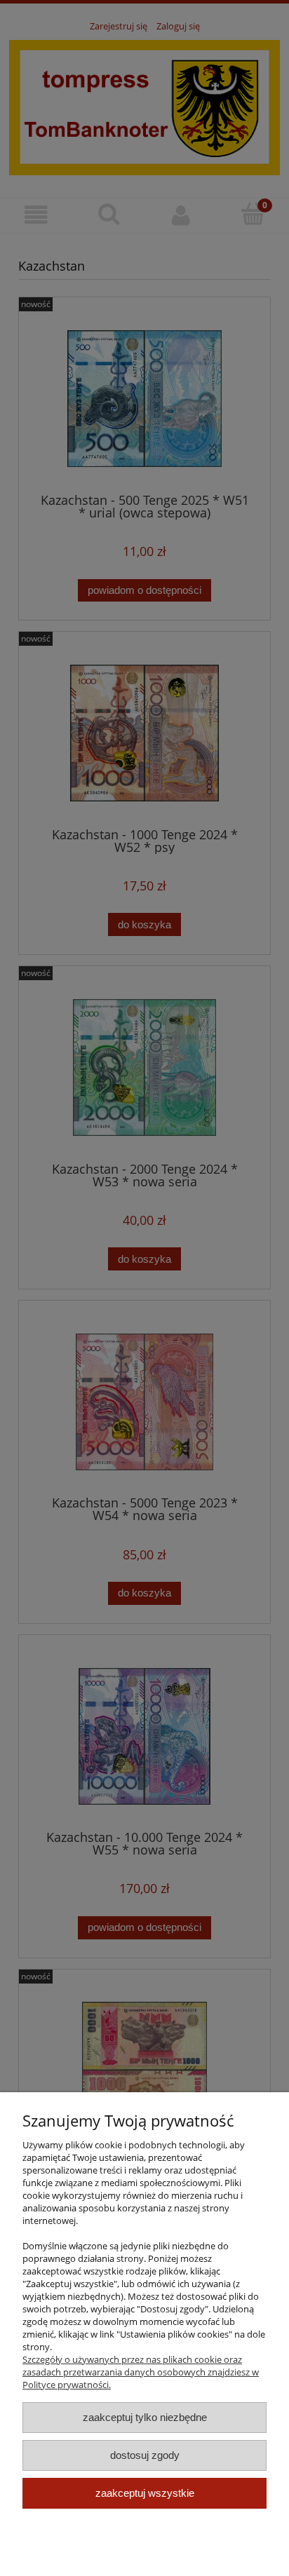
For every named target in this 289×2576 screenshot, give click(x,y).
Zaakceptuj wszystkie (145, 2493)
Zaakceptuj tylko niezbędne (145, 2417)
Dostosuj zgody (145, 2455)
